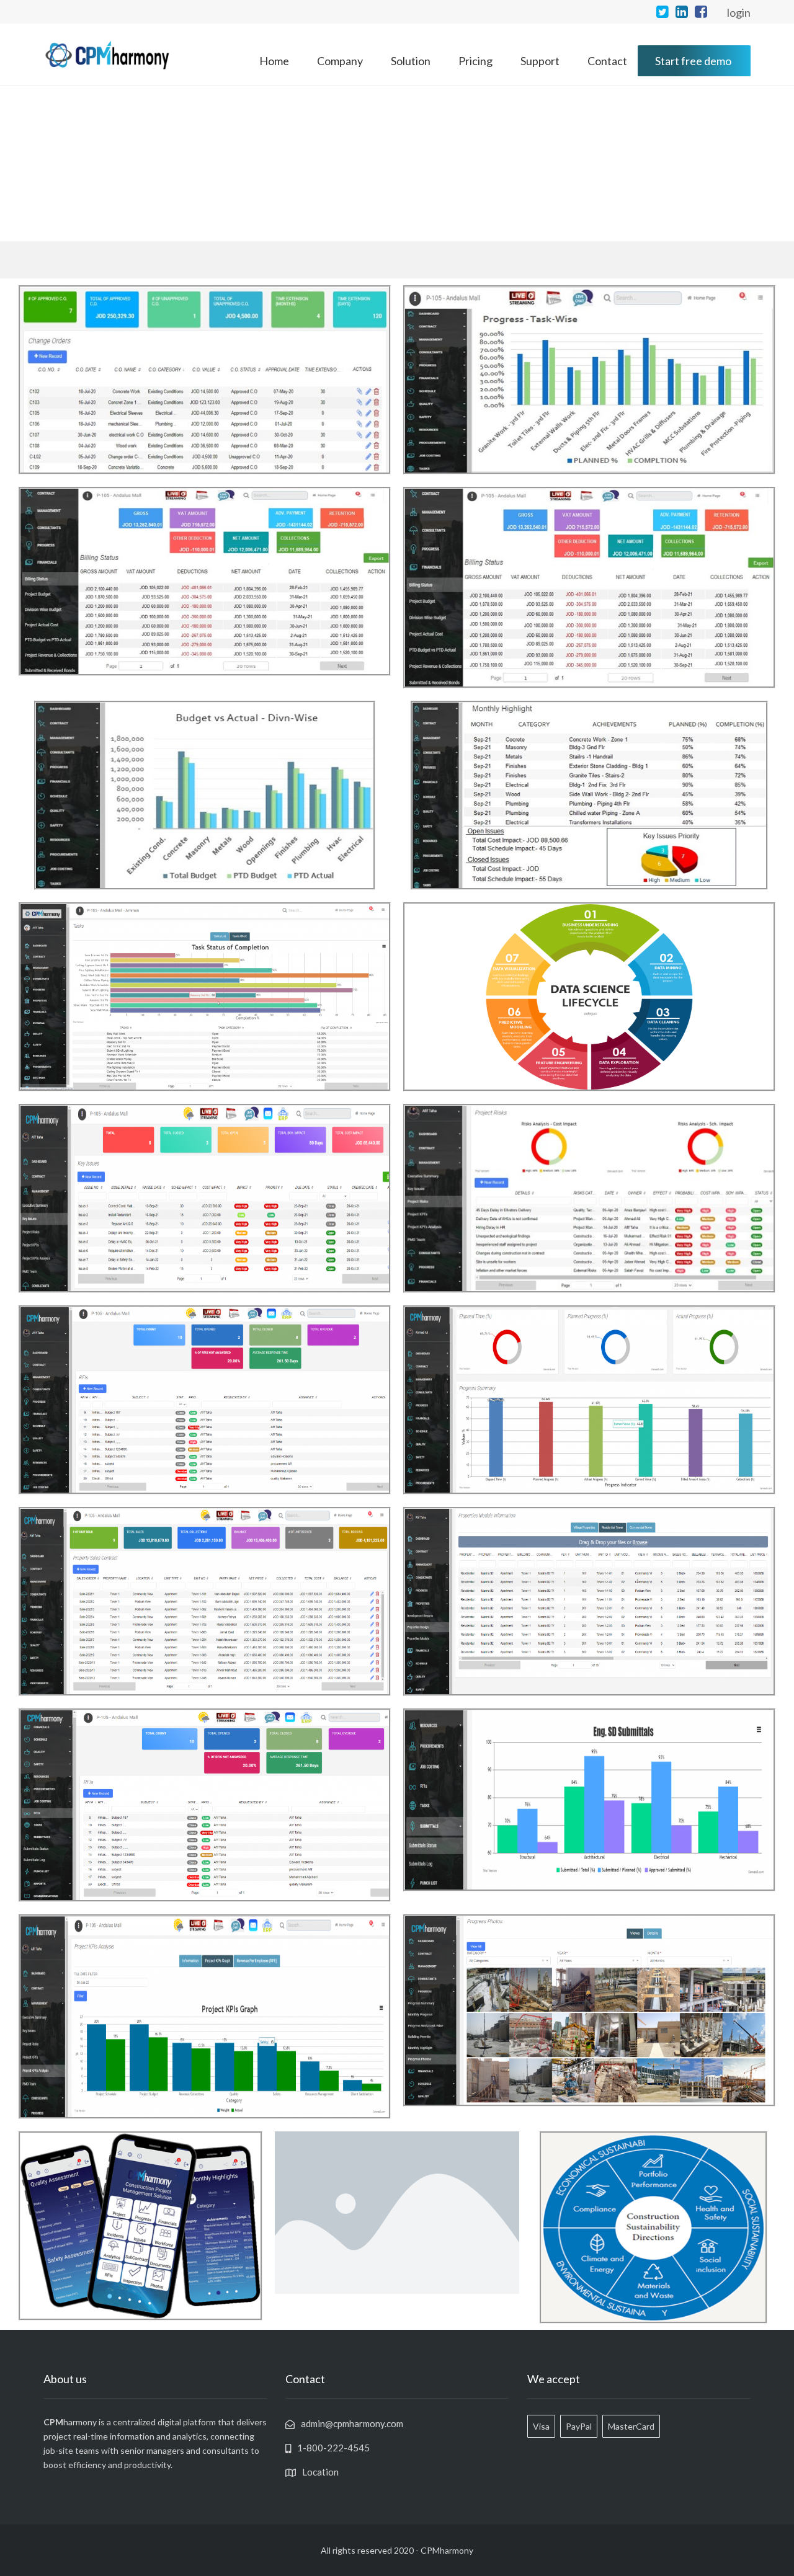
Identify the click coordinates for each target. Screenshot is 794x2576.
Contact (607, 61)
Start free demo (693, 61)
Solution (411, 61)
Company (340, 61)
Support (540, 61)
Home (274, 61)
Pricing (475, 61)
